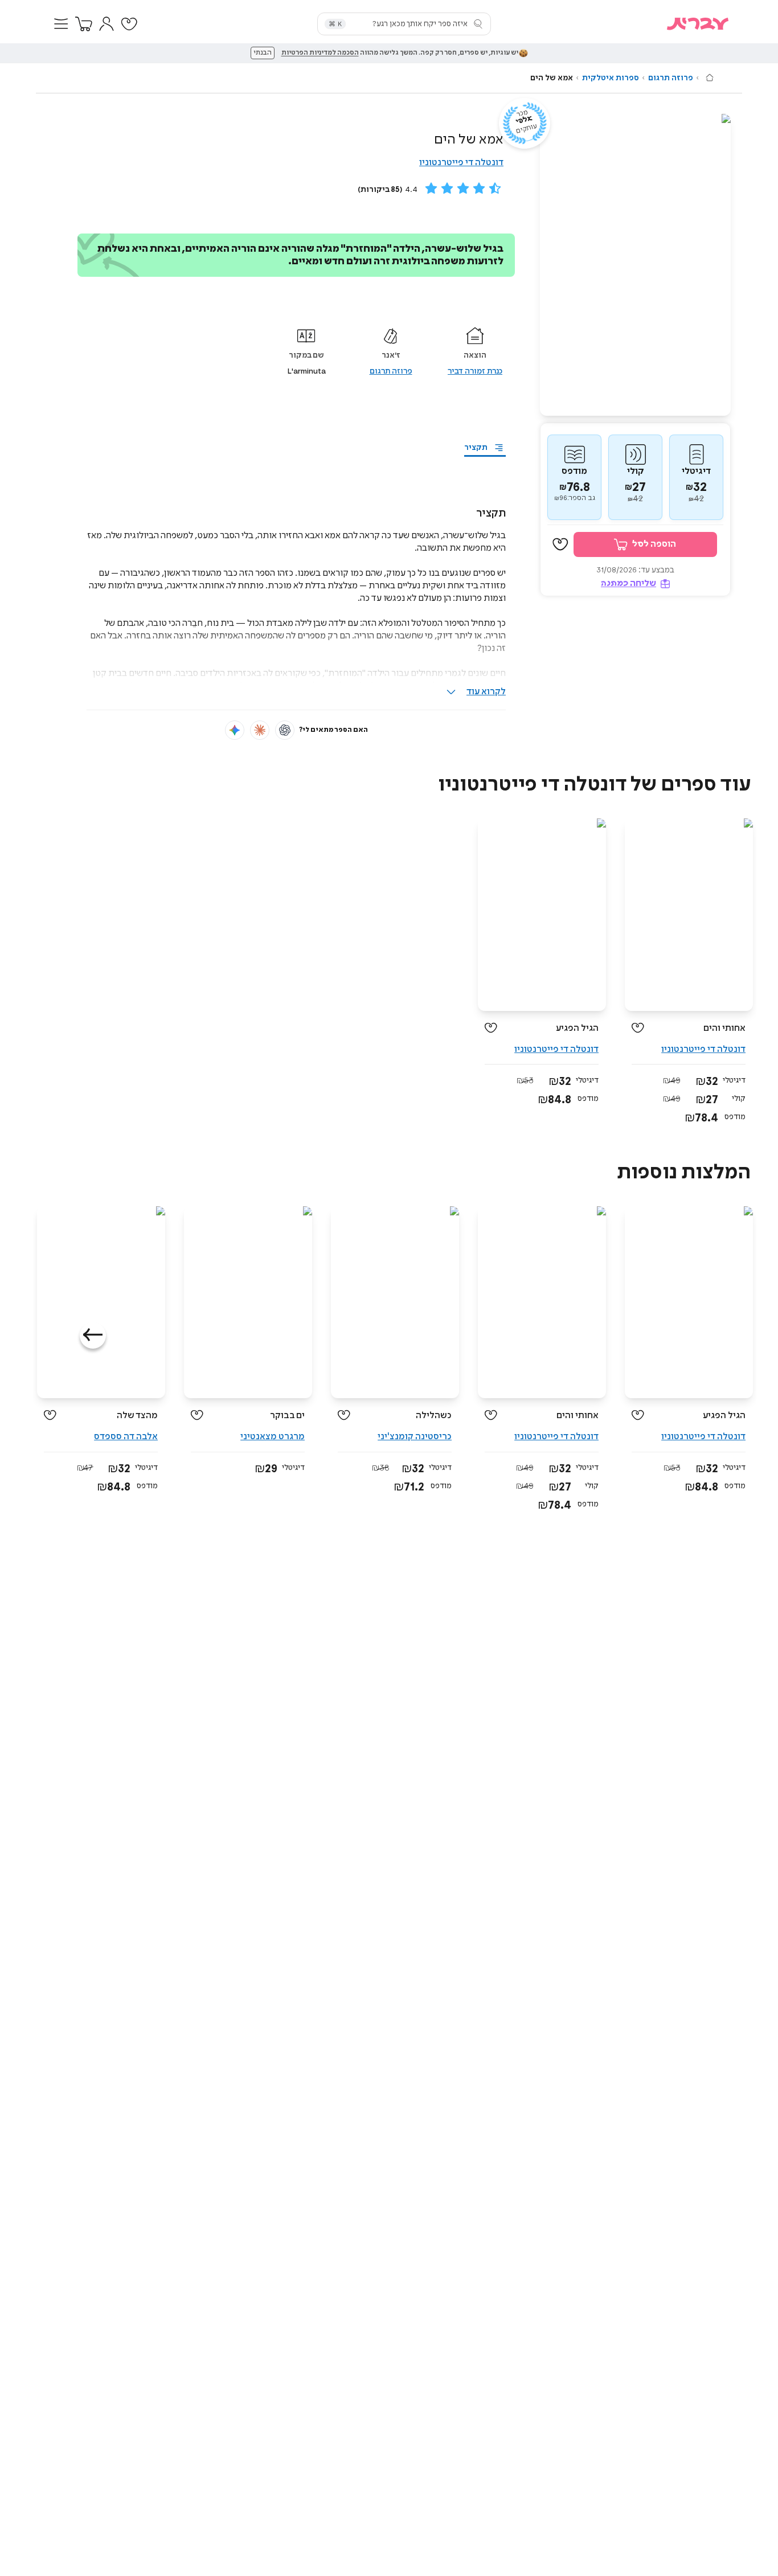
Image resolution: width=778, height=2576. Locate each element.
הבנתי (263, 53)
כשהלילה (434, 1416)
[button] (61, 24)
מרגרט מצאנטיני (273, 1437)
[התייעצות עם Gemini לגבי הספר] (235, 730)
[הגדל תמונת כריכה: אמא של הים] (635, 265)
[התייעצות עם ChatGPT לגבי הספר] (285, 730)
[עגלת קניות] (84, 24)
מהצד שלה (137, 1416)
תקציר (476, 448)
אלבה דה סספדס (126, 1437)
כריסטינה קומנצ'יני (415, 1437)
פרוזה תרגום (671, 78)
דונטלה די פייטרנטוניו (461, 163)
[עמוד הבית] (710, 77)
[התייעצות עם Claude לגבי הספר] (260, 730)
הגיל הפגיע (577, 1028)
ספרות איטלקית (611, 78)
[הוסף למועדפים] (560, 545)
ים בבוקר (287, 1416)
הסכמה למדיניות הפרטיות (320, 53)
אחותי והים (724, 1028)
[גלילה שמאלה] (93, 1336)
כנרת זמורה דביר (475, 371)
